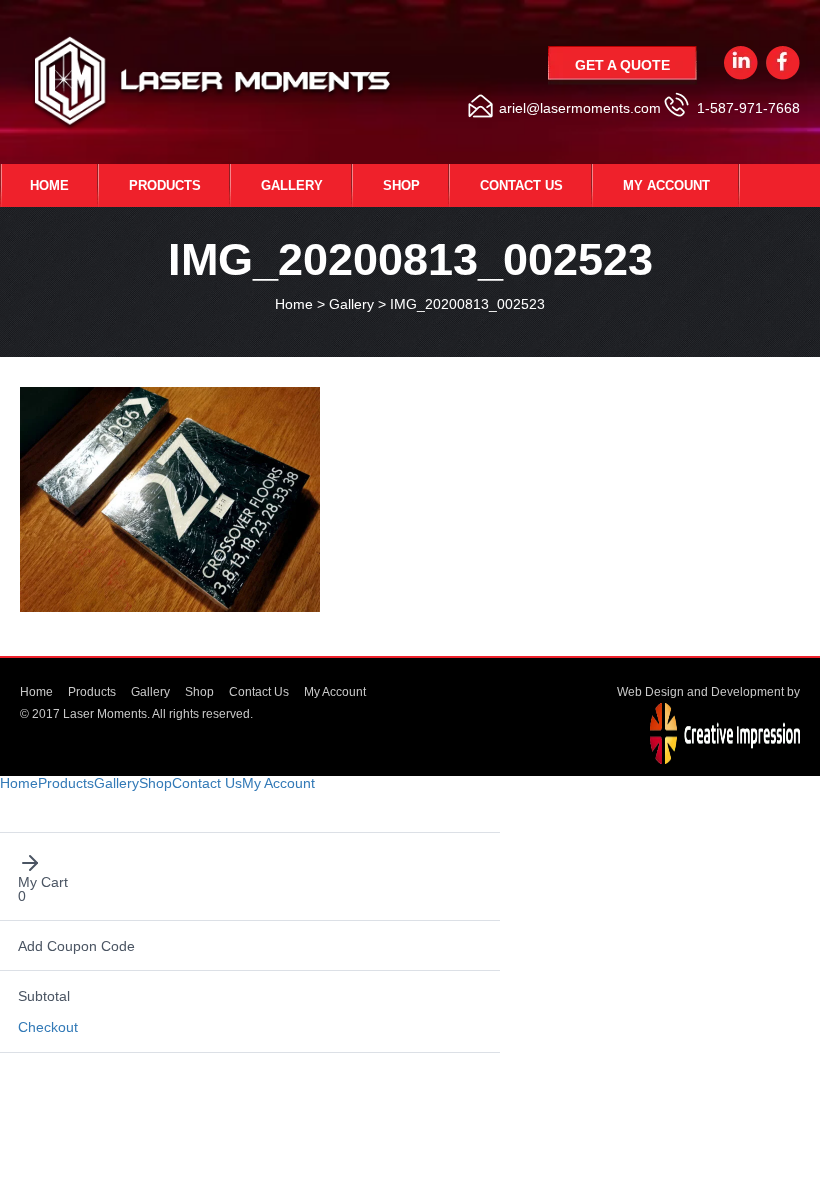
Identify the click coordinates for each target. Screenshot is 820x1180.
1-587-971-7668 (748, 108)
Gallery (292, 185)
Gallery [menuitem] (116, 783)
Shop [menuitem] (155, 783)
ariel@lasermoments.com (580, 108)
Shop (401, 185)
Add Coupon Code (76, 946)
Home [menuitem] (19, 783)
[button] (250, 863)
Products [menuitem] (66, 783)
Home (49, 185)
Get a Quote (622, 65)
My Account (666, 185)
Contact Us (521, 185)
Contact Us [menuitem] (207, 783)
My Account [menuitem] (278, 783)
